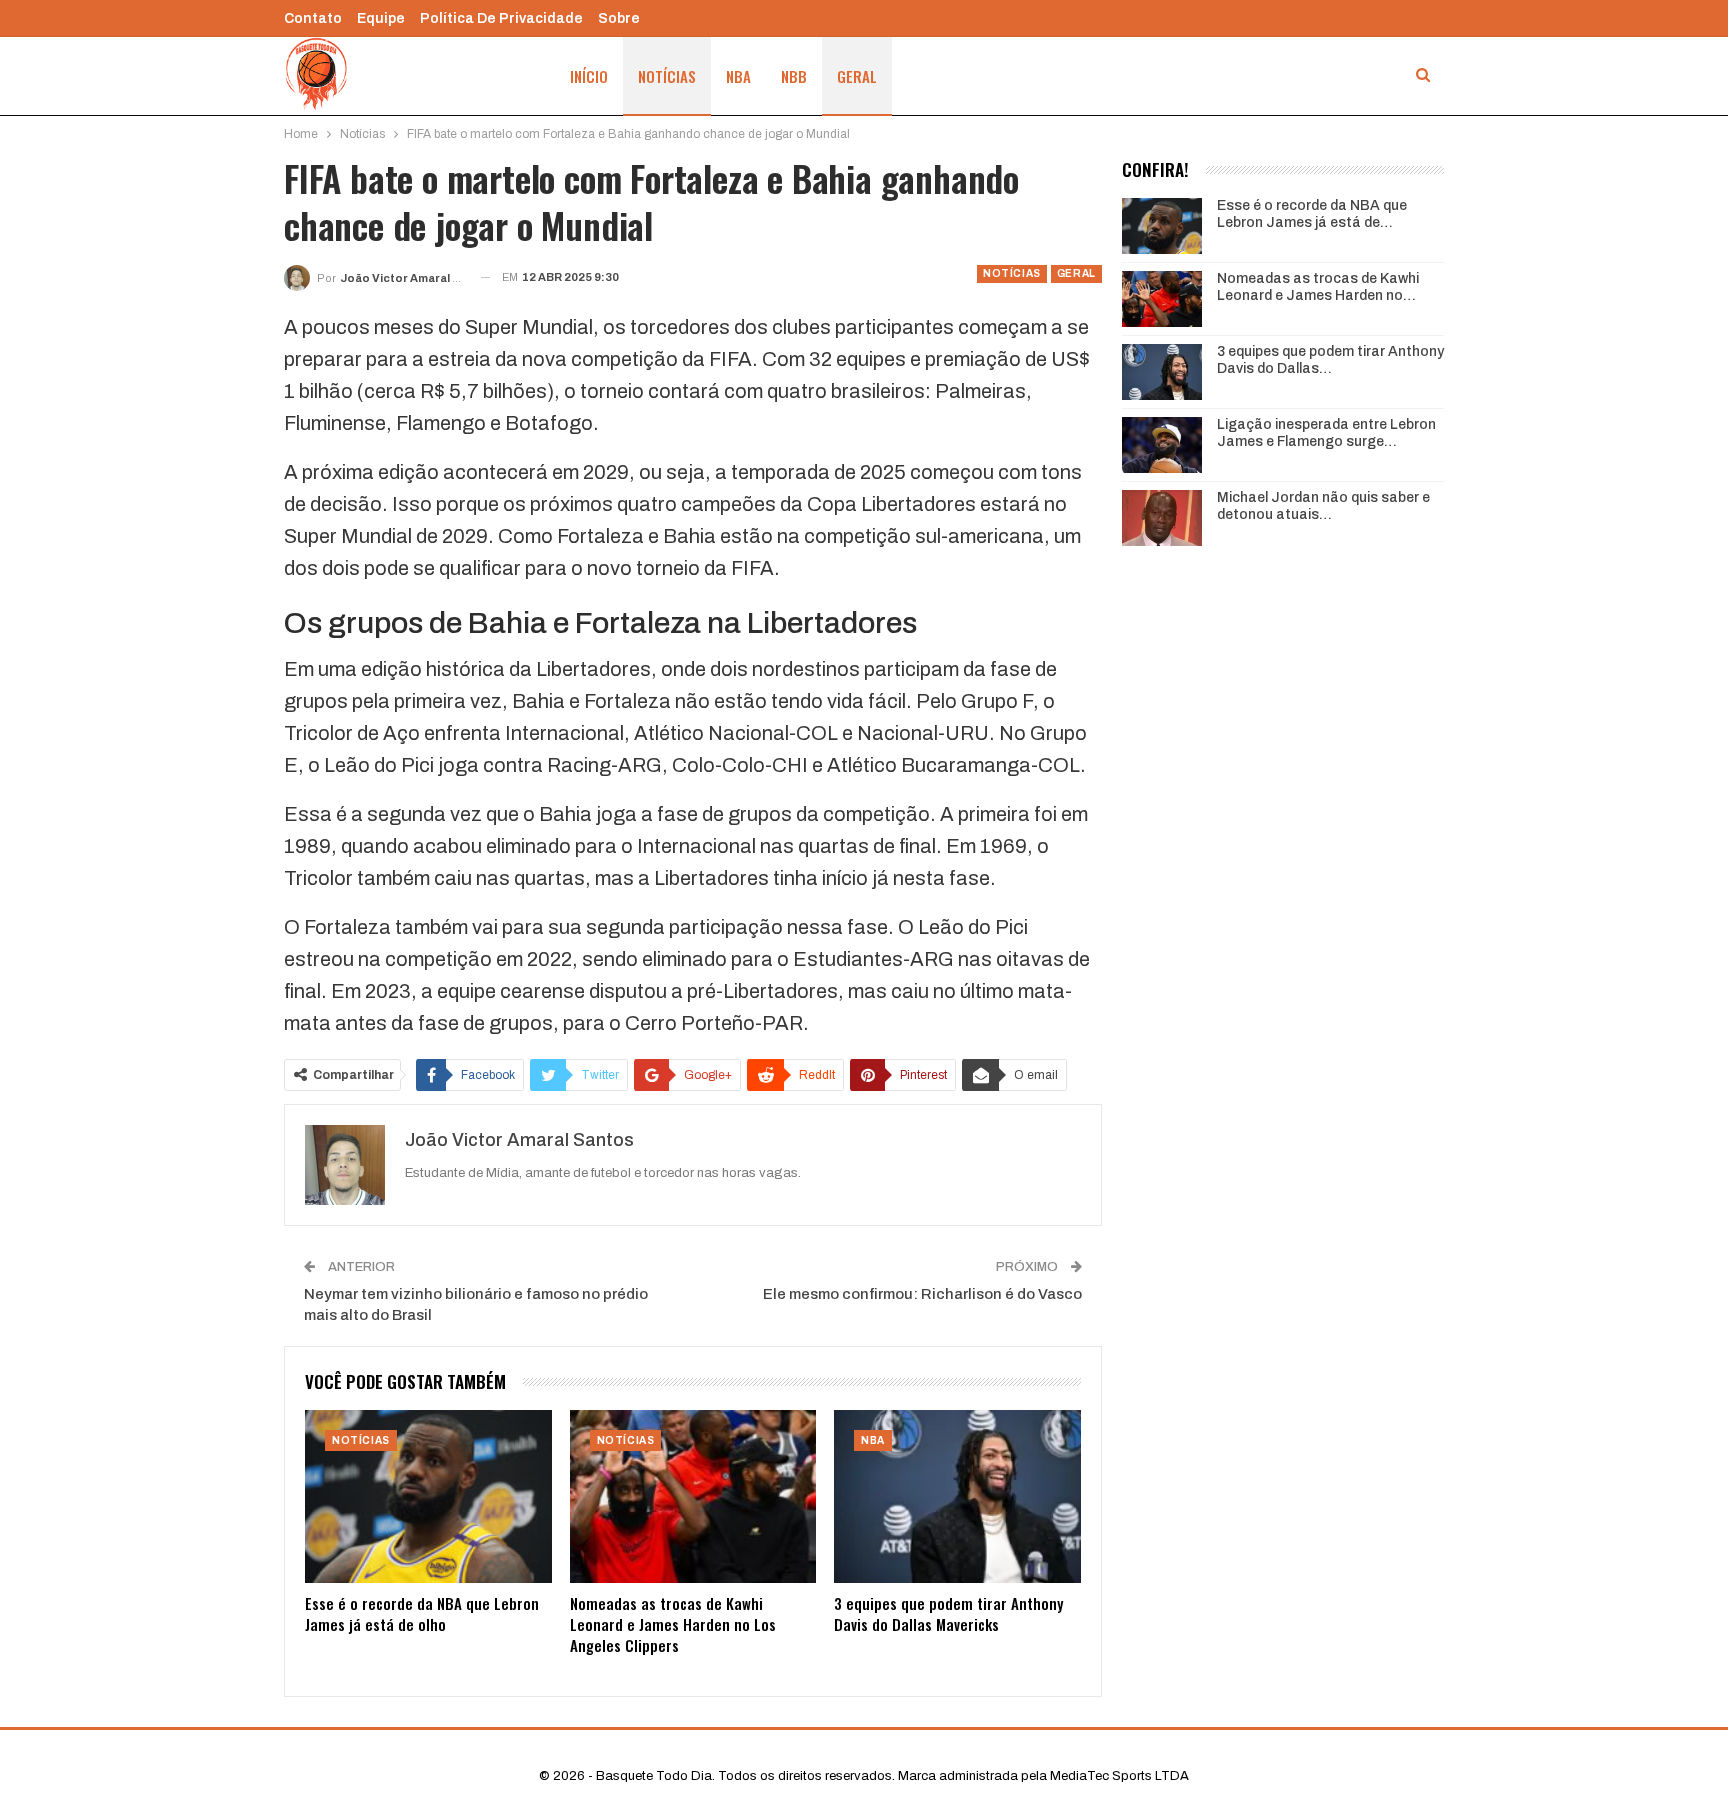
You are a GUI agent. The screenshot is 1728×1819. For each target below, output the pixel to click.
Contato (313, 18)
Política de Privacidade (501, 18)
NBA (738, 76)
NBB (794, 76)
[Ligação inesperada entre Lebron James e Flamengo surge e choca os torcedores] (1162, 445)
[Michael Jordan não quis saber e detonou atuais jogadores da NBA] (1162, 518)
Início (589, 76)
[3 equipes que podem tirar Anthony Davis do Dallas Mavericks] (957, 1496)
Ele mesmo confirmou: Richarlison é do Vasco (922, 1294)
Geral (857, 76)
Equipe (381, 18)
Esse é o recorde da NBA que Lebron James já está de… (1312, 214)
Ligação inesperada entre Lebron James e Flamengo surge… (1326, 433)
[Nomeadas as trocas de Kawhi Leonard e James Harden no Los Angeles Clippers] (693, 1496)
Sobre (619, 18)
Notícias (667, 76)
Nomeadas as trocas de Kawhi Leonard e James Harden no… (1318, 287)
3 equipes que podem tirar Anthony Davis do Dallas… (1330, 360)
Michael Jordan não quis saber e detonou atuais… (1323, 506)
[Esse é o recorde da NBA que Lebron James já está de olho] (428, 1496)
